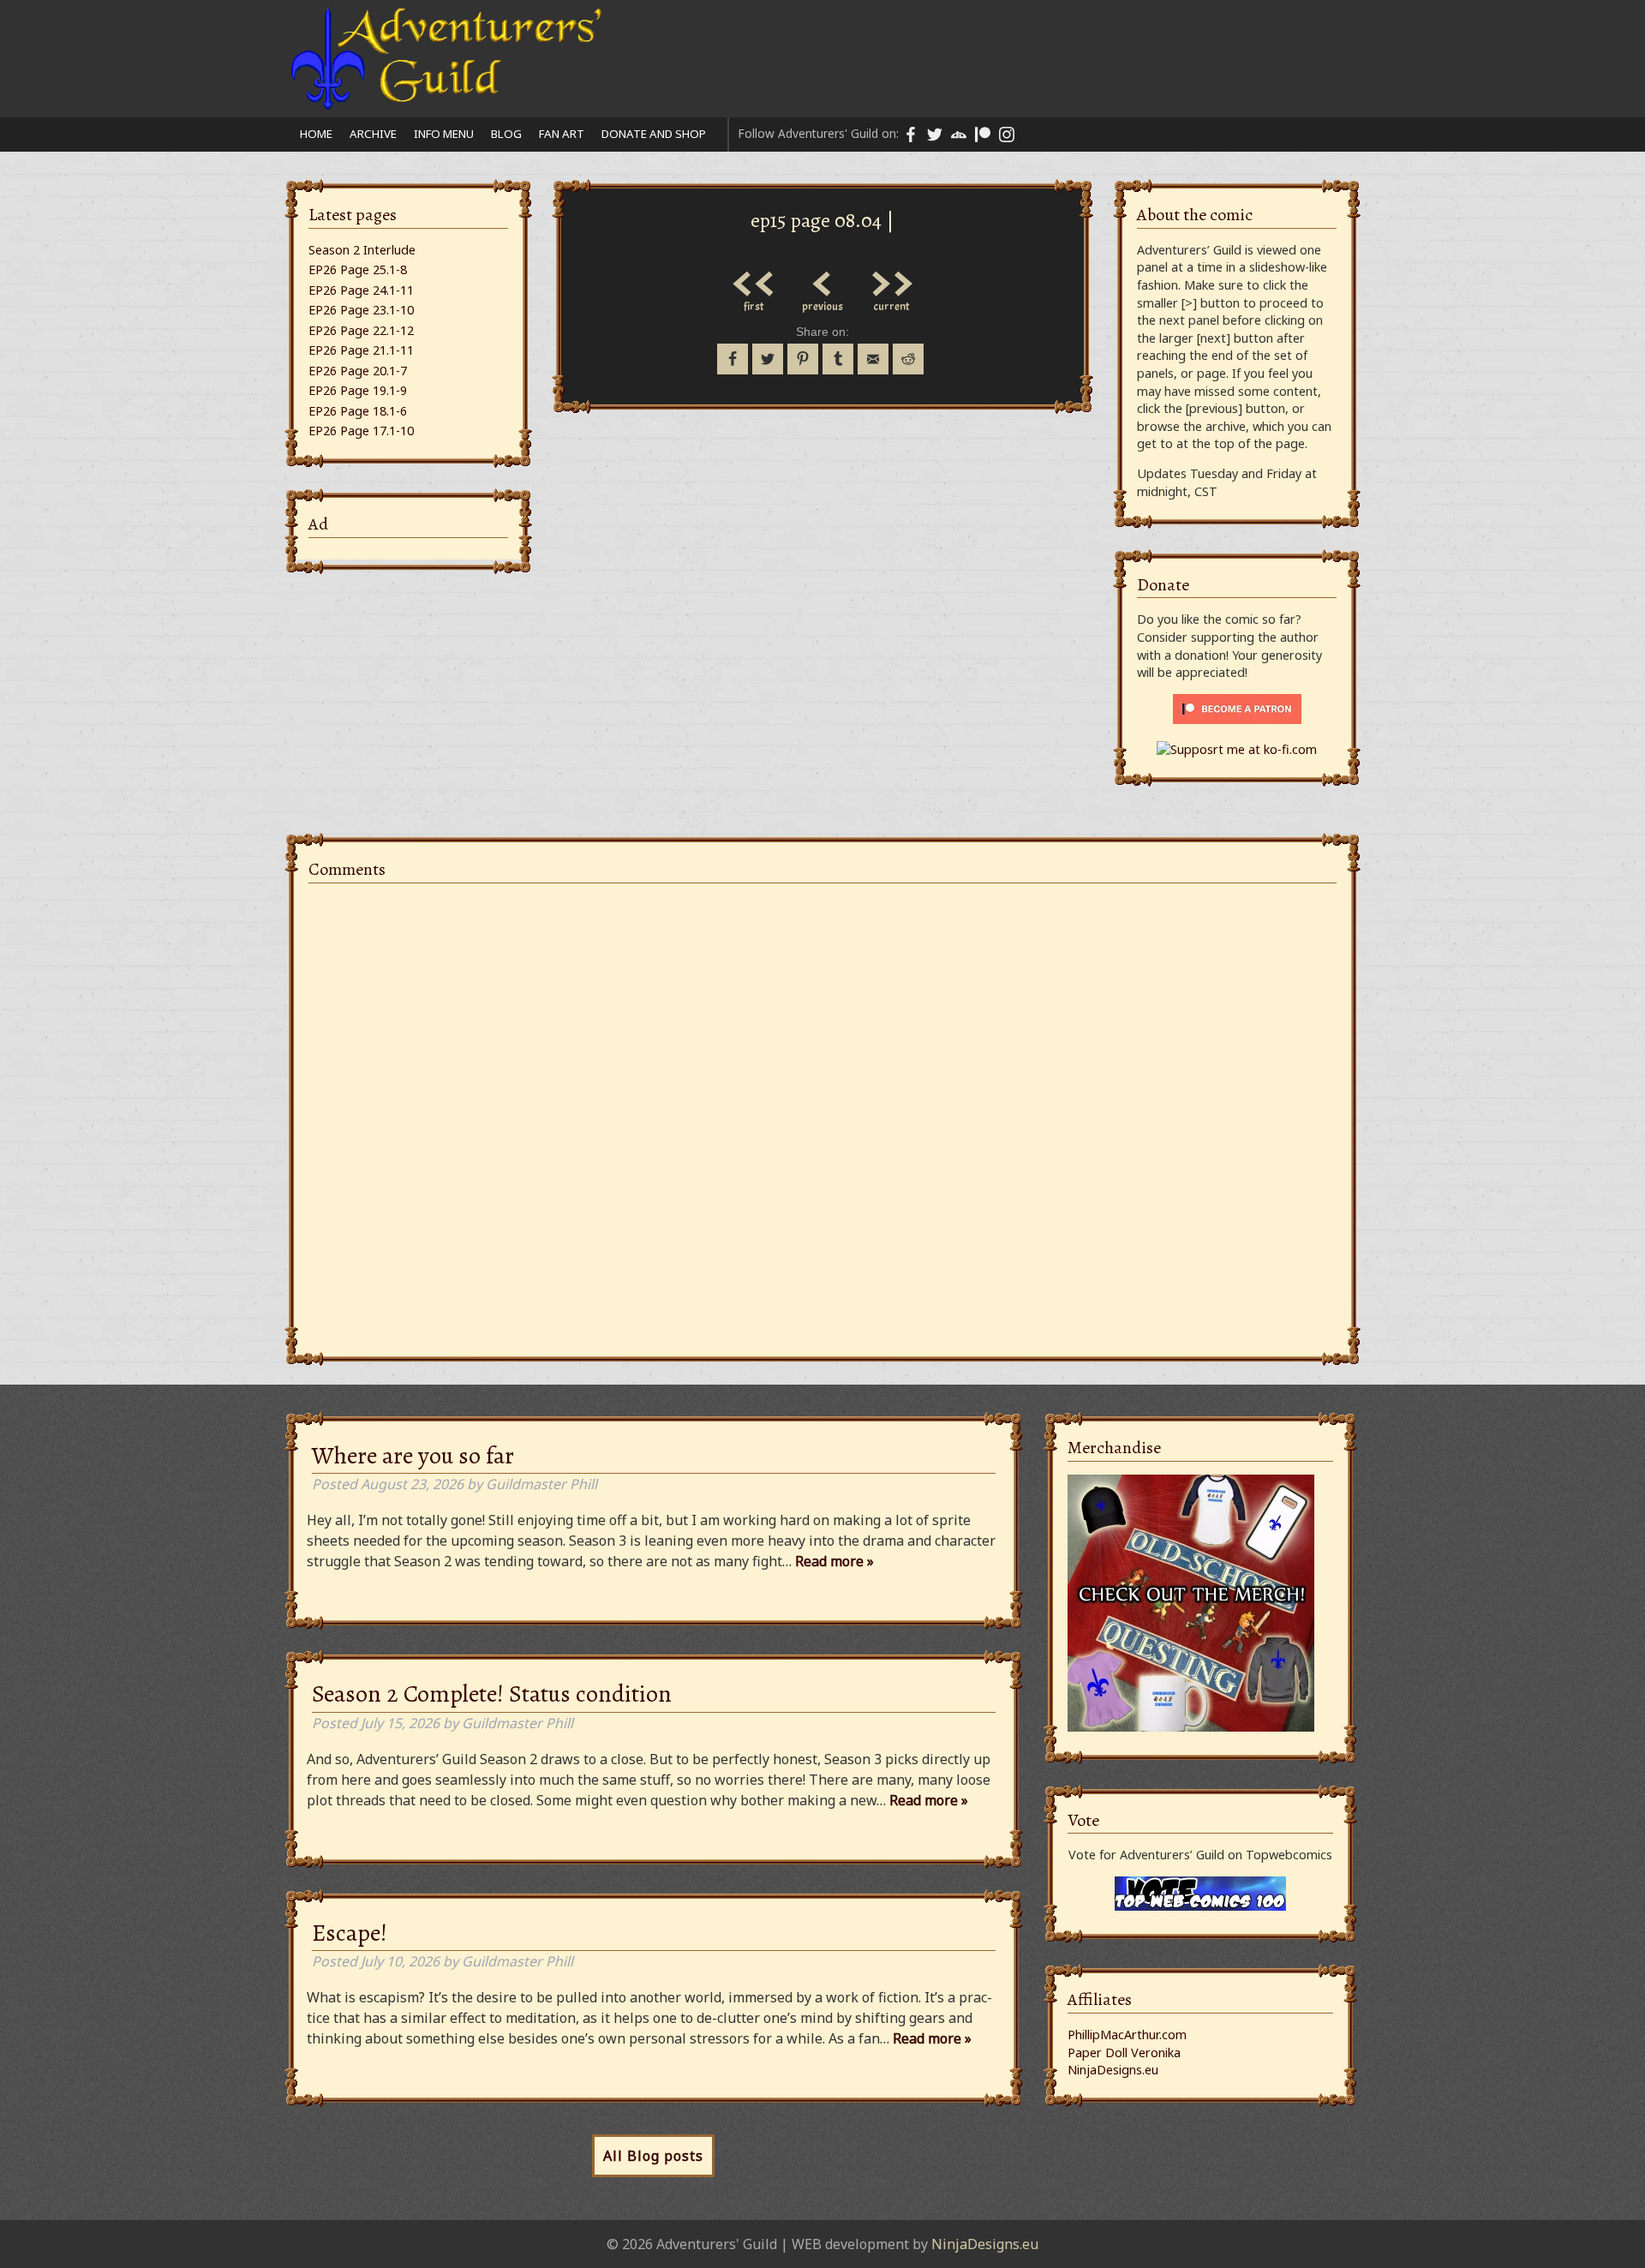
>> (891, 279)
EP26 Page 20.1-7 (358, 371)
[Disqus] (822, 1110)
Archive (373, 134)
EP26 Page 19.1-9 (358, 390)
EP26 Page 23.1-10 (361, 310)
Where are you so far (413, 1456)
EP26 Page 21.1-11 (361, 350)
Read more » (834, 1561)
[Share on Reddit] (908, 359)
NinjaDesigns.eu (1113, 2070)
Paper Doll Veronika (1124, 2053)
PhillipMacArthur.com (1127, 2035)
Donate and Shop (654, 134)
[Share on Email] (873, 359)
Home (316, 134)
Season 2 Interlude (362, 250)
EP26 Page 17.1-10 (361, 431)
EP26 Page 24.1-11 (361, 290)
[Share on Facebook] (733, 359)
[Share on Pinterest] (803, 359)
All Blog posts (653, 2156)
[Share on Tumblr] (838, 359)
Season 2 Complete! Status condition (492, 1694)
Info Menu (444, 134)
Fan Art (562, 134)
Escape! (350, 1933)
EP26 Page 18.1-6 (358, 411)
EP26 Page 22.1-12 (361, 330)
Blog (506, 134)
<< (754, 279)
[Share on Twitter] (768, 359)
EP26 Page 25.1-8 (358, 269)
